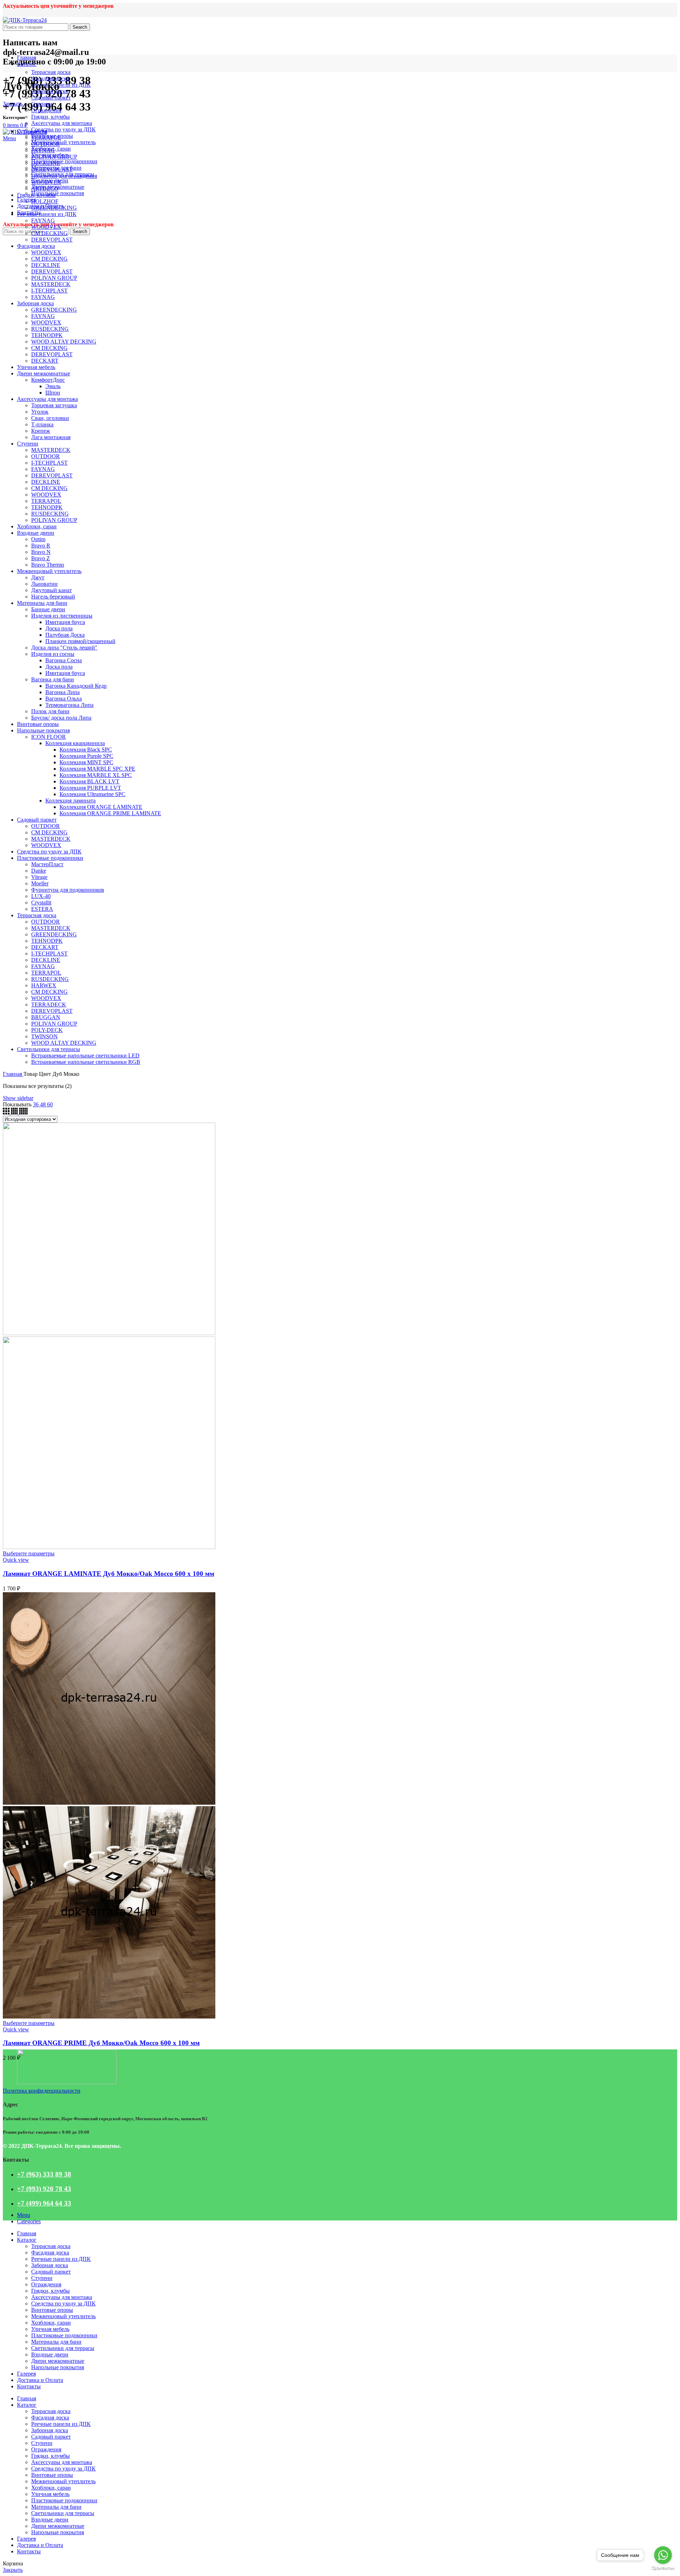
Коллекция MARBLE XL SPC (96, 775)
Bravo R (41, 546)
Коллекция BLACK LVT (89, 781)
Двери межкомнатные (44, 373)
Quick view (16, 1560)
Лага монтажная (51, 437)
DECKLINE (46, 163)
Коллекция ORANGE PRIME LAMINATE (110, 813)
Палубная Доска (65, 635)
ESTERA (42, 909)
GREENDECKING (54, 208)
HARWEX (44, 985)
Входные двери (36, 533)
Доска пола (59, 628)
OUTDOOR (46, 144)
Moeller (40, 883)
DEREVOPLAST (52, 169)
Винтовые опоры (38, 724)
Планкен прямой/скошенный (80, 641)
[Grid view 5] (23, 1113)
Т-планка (42, 424)
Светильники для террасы (49, 1049)
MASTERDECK (51, 284)
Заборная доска (35, 303)
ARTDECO (45, 189)
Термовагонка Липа (69, 705)
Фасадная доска (50, 78)
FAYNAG (43, 150)
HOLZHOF (45, 201)
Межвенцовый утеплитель (63, 142)
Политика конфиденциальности (42, 2091)
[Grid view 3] (7, 1113)
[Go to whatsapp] (663, 2555)
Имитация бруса (65, 622)
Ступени (42, 104)
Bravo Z (41, 558)
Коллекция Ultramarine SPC (92, 794)
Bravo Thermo (48, 565)
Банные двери (48, 609)
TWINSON (44, 1036)
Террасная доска (51, 72)
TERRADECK (49, 1005)
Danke (39, 871)
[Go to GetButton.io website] (663, 2569)
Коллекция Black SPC (86, 750)
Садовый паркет (51, 98)
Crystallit (41, 903)
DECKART (45, 361)
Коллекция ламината (70, 801)
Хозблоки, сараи (37, 526)
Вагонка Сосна (64, 660)
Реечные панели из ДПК (61, 85)
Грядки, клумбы (50, 117)
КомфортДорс (48, 380)
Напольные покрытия (58, 193)
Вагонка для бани (53, 679)
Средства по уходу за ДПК (63, 129)
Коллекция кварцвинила (75, 743)
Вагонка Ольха (64, 699)
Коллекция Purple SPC (86, 756)
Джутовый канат (52, 590)
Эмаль (53, 386)
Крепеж (41, 431)
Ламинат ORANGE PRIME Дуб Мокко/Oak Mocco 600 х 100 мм (101, 2043)
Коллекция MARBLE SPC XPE (97, 769)
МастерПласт (47, 864)
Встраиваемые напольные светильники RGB (86, 1062)
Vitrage (39, 877)
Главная (13, 1074)
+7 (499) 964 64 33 (44, 2203)
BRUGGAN (46, 1017)
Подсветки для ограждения (64, 176)
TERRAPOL (46, 138)
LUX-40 (41, 896)
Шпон (53, 393)
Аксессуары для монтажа (62, 123)
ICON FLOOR (49, 737)
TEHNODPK (47, 335)
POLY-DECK (47, 1030)
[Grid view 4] (15, 1113)
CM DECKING (49, 233)
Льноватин (44, 584)
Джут (38, 577)
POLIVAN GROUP (54, 157)
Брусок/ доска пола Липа (61, 718)
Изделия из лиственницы (62, 616)
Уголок (40, 412)
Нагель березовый (53, 597)
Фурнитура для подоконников (68, 890)
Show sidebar (18, 1098)
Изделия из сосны (53, 654)
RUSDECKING (50, 329)
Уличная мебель (36, 367)
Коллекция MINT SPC (86, 762)
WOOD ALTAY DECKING (64, 342)
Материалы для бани (42, 603)
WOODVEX (46, 182)
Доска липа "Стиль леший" (64, 648)
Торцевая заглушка (54, 405)
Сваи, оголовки (50, 418)
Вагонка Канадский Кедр (76, 686)
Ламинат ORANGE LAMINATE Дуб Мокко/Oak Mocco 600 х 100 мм (109, 1574)
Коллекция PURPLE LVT (90, 788)
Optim (38, 539)
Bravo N (41, 552)
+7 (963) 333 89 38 (44, 2174)
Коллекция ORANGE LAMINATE (101, 807)
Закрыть (13, 104)
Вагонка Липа (63, 692)
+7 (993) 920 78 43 (44, 2189)
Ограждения (46, 110)
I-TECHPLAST (49, 291)
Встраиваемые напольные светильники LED (85, 1056)
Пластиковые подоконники (64, 161)
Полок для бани (50, 711)
